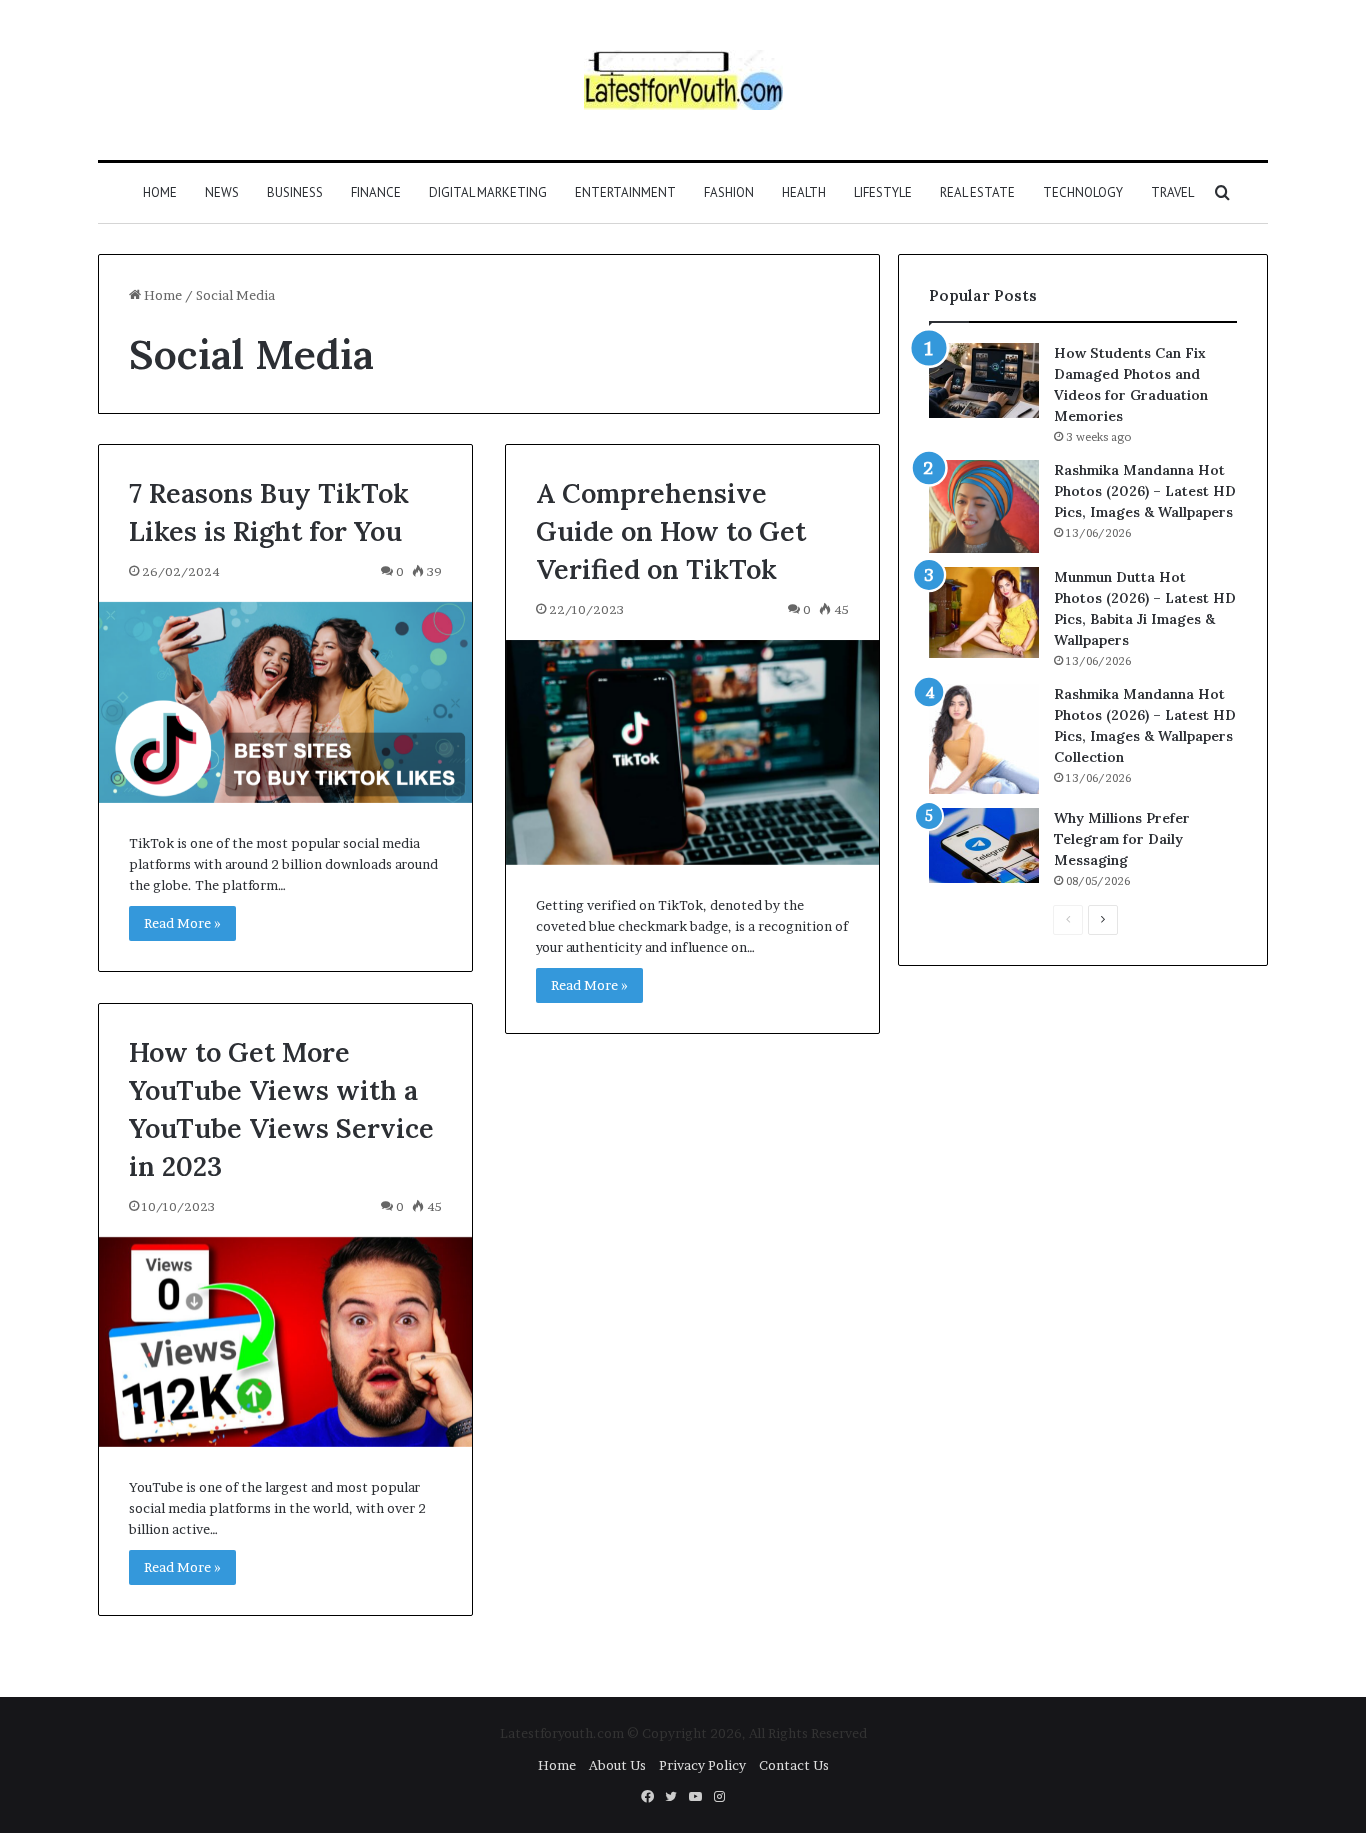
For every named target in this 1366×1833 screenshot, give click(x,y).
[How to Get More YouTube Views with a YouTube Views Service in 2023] (285, 1342)
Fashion (729, 192)
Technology (1083, 192)
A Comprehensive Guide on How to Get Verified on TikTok (671, 531)
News (222, 192)
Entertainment (625, 192)
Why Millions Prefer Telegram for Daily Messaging (1122, 839)
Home (160, 192)
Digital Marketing (488, 192)
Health (804, 192)
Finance (376, 192)
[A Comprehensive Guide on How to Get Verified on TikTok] (692, 752)
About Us (617, 1765)
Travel (1172, 192)
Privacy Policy (702, 1765)
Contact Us (794, 1765)
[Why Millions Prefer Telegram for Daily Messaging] (984, 845)
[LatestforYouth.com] (683, 80)
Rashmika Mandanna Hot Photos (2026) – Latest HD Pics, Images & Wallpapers (1145, 491)
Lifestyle (883, 192)
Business (295, 192)
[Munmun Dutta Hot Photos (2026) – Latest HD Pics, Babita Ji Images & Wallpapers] (984, 612)
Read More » (182, 923)
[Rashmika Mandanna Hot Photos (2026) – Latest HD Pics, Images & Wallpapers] (984, 506)
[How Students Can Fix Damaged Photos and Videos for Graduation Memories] (984, 380)
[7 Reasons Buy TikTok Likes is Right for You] (285, 702)
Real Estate (977, 192)
